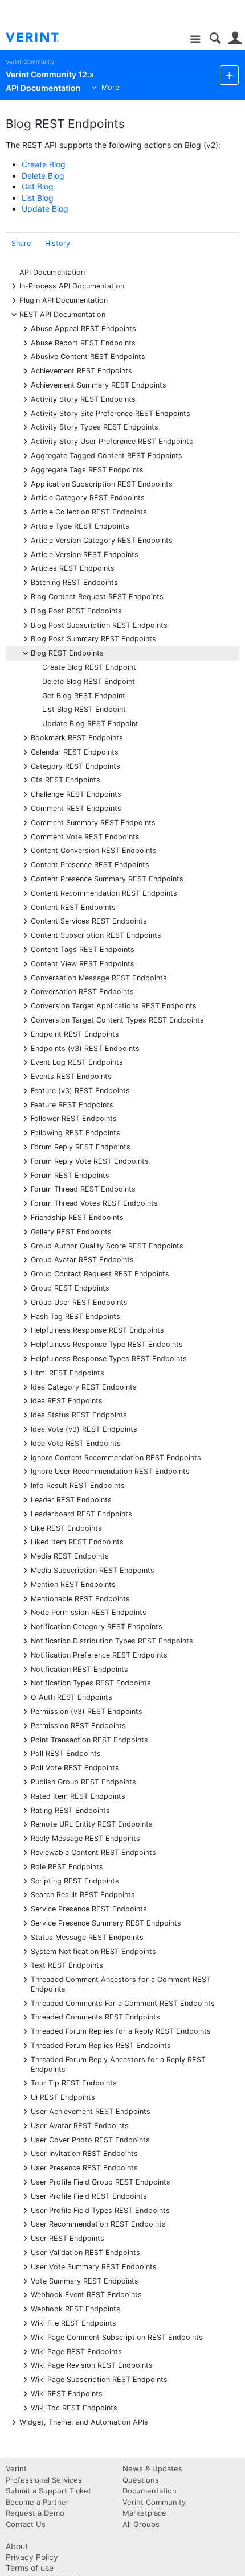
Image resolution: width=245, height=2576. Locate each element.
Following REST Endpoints (75, 1132)
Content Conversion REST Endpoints (94, 850)
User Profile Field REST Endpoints (89, 2196)
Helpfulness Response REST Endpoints (97, 1330)
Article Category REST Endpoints (88, 497)
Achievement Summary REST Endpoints (99, 384)
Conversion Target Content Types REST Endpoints (117, 1019)
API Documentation (52, 272)
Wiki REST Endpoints (67, 2393)
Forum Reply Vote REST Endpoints (90, 1161)
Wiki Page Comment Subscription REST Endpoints (117, 2337)
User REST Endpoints (68, 2238)
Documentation (150, 2491)
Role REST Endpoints (67, 1866)
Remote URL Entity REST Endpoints (92, 1823)
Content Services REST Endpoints (89, 920)
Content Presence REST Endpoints (90, 864)
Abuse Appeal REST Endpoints (83, 328)
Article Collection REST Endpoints (89, 511)
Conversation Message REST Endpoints (99, 977)
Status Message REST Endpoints (87, 1937)
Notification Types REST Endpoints (91, 1682)
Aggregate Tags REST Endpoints (87, 469)
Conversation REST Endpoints (82, 991)
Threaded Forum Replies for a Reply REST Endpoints (121, 2031)
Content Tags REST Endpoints (83, 949)
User (235, 38)
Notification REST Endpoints (79, 1669)
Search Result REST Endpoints (83, 1894)
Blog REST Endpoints (67, 652)
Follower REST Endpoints (74, 1118)
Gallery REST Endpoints (71, 1231)
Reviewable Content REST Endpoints (93, 1852)
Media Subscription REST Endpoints (93, 1570)
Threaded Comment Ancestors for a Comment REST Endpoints (121, 1984)
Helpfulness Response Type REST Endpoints (107, 1344)
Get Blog (38, 186)
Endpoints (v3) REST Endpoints (85, 1048)
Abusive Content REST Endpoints (88, 356)
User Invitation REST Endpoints (84, 2153)
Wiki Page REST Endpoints (76, 2351)
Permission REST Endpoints (78, 1725)
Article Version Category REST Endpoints (102, 540)
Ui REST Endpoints (63, 2097)
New (229, 75)
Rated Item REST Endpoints (78, 1796)
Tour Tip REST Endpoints (74, 2082)
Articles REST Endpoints (73, 568)
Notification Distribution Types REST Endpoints (112, 1640)
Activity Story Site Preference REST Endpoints (111, 413)
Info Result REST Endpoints (78, 1485)
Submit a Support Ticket (48, 2491)
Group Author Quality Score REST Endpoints (107, 1245)
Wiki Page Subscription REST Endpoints (99, 2379)
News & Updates (152, 2468)
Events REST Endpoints (71, 1076)
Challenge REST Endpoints (76, 794)
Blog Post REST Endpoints (76, 610)
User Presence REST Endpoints (84, 2167)
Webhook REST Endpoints (75, 2308)
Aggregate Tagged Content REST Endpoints (107, 455)
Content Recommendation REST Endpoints (104, 893)
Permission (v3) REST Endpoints (87, 1711)
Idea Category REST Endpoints (84, 1386)
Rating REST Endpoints (70, 1810)
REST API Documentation (62, 314)
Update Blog (45, 209)
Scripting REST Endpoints (75, 1880)
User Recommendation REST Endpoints (98, 2223)
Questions (141, 2480)
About (17, 2546)
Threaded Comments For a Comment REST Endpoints (123, 2003)
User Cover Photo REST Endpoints (90, 2139)
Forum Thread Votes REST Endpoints (94, 1203)
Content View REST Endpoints (83, 963)
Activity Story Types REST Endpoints (95, 426)
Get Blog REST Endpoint (84, 696)
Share (21, 243)
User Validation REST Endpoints (85, 2252)
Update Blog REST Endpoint (90, 724)
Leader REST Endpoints (71, 1499)
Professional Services (44, 2480)
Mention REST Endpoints (73, 1584)
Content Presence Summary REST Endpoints (107, 878)
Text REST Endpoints (67, 1965)
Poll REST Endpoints (66, 1753)
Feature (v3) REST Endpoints (80, 1090)
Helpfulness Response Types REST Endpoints (109, 1358)
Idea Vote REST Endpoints (76, 1443)
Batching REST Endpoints (74, 582)
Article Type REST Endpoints (80, 525)
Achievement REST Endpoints (81, 370)
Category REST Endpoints (75, 766)
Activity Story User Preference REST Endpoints (112, 441)
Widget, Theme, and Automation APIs (84, 2422)
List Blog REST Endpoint (84, 709)
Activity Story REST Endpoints (83, 399)
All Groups (141, 2524)
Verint (16, 2468)
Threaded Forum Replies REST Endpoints (101, 2045)
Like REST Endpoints (66, 1528)
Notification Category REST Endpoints (97, 1626)
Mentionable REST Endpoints (80, 1598)
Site (195, 40)
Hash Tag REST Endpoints (75, 1316)
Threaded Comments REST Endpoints (95, 2016)
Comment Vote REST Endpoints (85, 836)
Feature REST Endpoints (72, 1104)
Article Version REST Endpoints (85, 554)
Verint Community (30, 62)
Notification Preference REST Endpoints (99, 1654)
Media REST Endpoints (70, 1555)
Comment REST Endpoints (76, 808)
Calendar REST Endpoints (75, 751)
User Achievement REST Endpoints (91, 2111)
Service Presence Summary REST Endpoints (106, 1922)
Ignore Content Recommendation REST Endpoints (116, 1457)
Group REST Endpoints (70, 1287)
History (58, 243)
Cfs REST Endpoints (66, 779)
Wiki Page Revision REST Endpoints (92, 2365)
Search (215, 38)
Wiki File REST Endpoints (73, 2322)
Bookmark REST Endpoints (77, 737)
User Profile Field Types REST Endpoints (100, 2210)
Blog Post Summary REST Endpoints (93, 638)
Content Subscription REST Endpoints (96, 935)
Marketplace (144, 2513)
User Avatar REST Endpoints (80, 2125)
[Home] (41, 38)
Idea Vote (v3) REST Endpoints (84, 1429)
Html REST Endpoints (68, 1372)
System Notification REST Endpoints (93, 1951)
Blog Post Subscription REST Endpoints (99, 625)
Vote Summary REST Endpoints (85, 2280)
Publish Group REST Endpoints (83, 1781)
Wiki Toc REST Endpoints (74, 2407)
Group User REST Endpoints (79, 1302)
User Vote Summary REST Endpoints (94, 2266)
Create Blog (44, 164)
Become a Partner (37, 2502)
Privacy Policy (32, 2557)
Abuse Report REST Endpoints (83, 342)
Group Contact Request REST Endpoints (100, 1273)
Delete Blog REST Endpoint (89, 681)
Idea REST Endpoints (67, 1400)
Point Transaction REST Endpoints (89, 1739)
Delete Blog (43, 176)
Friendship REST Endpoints (77, 1217)
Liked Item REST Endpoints (77, 1541)
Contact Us (26, 2524)
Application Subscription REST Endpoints (102, 483)
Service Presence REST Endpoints (89, 1908)
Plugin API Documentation (64, 300)
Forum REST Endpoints (70, 1175)
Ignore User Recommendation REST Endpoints (110, 1471)
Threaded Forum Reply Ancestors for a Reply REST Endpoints (118, 2064)
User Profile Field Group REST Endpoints (101, 2181)
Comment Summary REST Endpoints (93, 822)
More (110, 87)
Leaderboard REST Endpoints (81, 1513)
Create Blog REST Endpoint (89, 667)
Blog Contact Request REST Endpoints (97, 596)
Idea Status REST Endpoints (79, 1414)
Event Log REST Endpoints (77, 1062)
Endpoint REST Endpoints (75, 1034)
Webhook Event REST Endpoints (86, 2294)
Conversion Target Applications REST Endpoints (114, 1005)
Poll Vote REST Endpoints (75, 1767)
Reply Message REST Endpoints (85, 1838)
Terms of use (30, 2568)
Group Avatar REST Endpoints (82, 1259)
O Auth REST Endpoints (72, 1697)
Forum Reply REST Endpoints (81, 1146)
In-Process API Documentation (72, 285)
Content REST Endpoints (73, 907)
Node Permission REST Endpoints (89, 1612)
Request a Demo (35, 2513)
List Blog (38, 198)
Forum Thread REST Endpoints (83, 1188)
